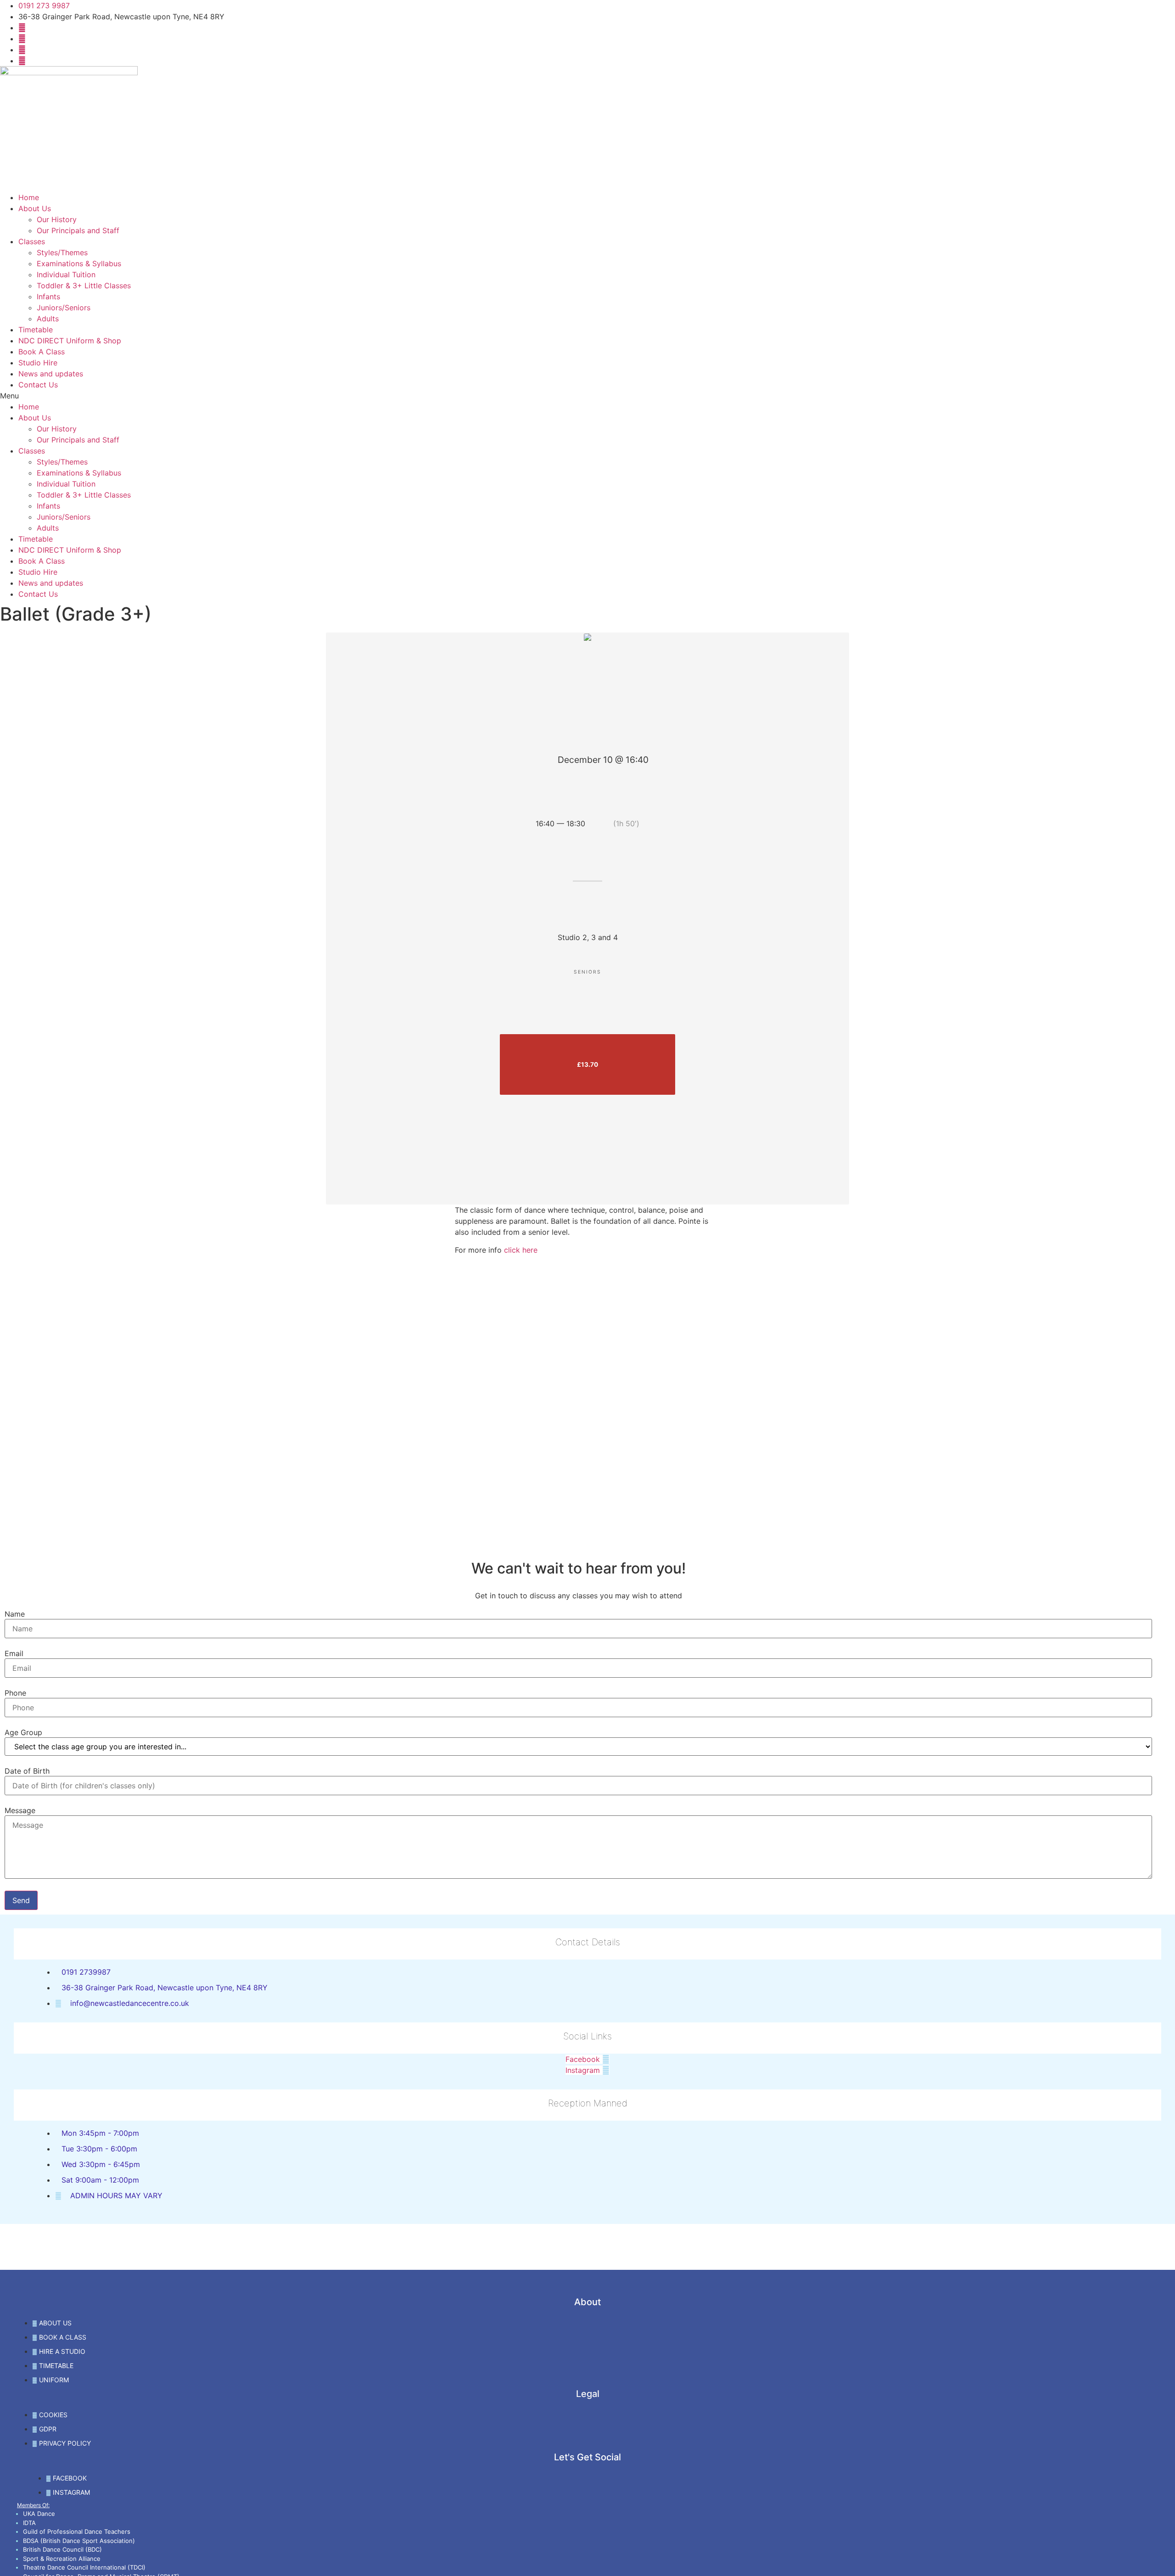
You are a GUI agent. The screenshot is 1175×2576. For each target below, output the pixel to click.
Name (15, 1614)
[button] (587, 396)
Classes (32, 241)
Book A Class (42, 352)
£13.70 (587, 1064)
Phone (15, 1693)
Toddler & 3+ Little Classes (84, 286)
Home (29, 197)
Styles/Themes (62, 252)
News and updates (51, 374)
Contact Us (38, 385)
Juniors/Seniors (64, 308)
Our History (57, 219)
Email (14, 1653)
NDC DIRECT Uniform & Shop (70, 341)
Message (20, 1810)
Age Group (23, 1732)
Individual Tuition (66, 274)
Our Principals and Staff (78, 230)
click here (521, 1250)
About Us (35, 208)
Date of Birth (27, 1771)
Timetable (36, 330)
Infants (48, 297)
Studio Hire (38, 363)
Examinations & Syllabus (79, 263)
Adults (48, 319)
